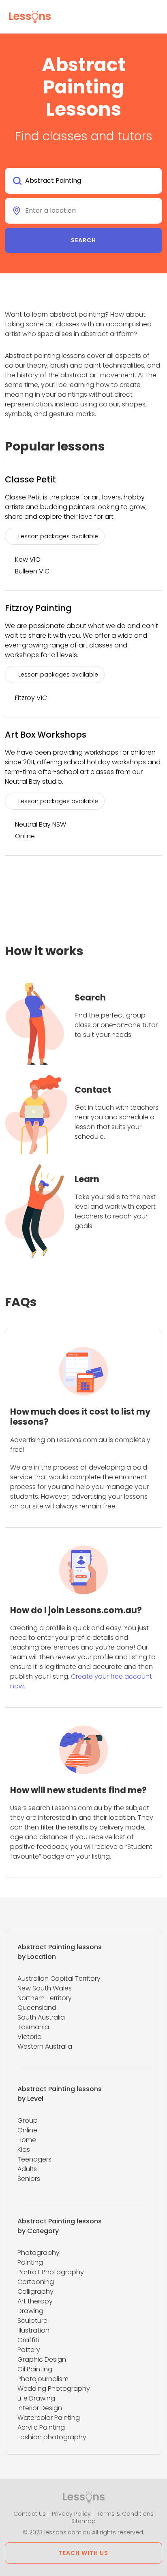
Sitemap (83, 2521)
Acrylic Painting (41, 2427)
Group (28, 2120)
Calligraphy (35, 2292)
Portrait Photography (51, 2272)
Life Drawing (36, 2398)
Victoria (30, 2037)
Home (27, 2140)
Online (27, 2130)
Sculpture (32, 2321)
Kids (24, 2150)
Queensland (37, 2008)
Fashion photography (52, 2437)
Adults (27, 2169)
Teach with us (83, 2553)
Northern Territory (45, 1998)
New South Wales (45, 1988)
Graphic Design (42, 2359)
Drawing (30, 2311)
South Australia (41, 2017)
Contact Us (30, 2514)
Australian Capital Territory (59, 1979)
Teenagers (34, 2159)
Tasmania (33, 2027)
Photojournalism (43, 2379)
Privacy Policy (71, 2514)
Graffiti (28, 2340)
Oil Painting (35, 2369)
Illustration (33, 2330)
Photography (39, 2253)
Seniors (29, 2179)
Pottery (29, 2350)
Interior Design (40, 2408)
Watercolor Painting (49, 2418)
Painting (30, 2262)
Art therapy (35, 2301)
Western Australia (45, 2046)
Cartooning (36, 2282)
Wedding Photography (54, 2389)
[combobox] (83, 181)
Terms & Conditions (125, 2514)
